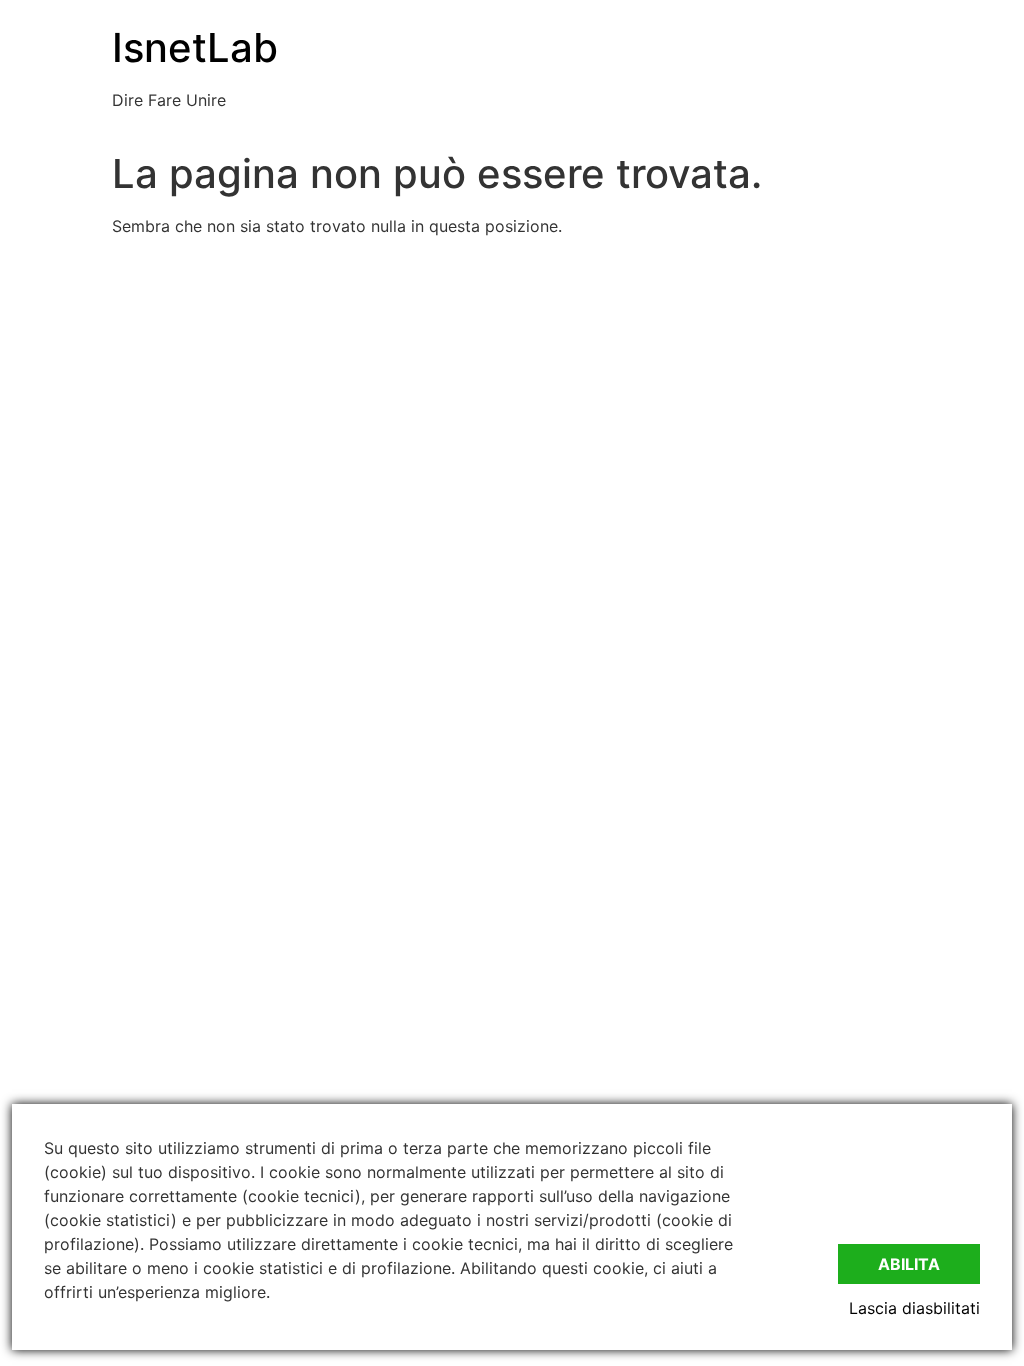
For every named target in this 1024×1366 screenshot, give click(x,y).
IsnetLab (195, 47)
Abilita (909, 1264)
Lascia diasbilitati (914, 1308)
